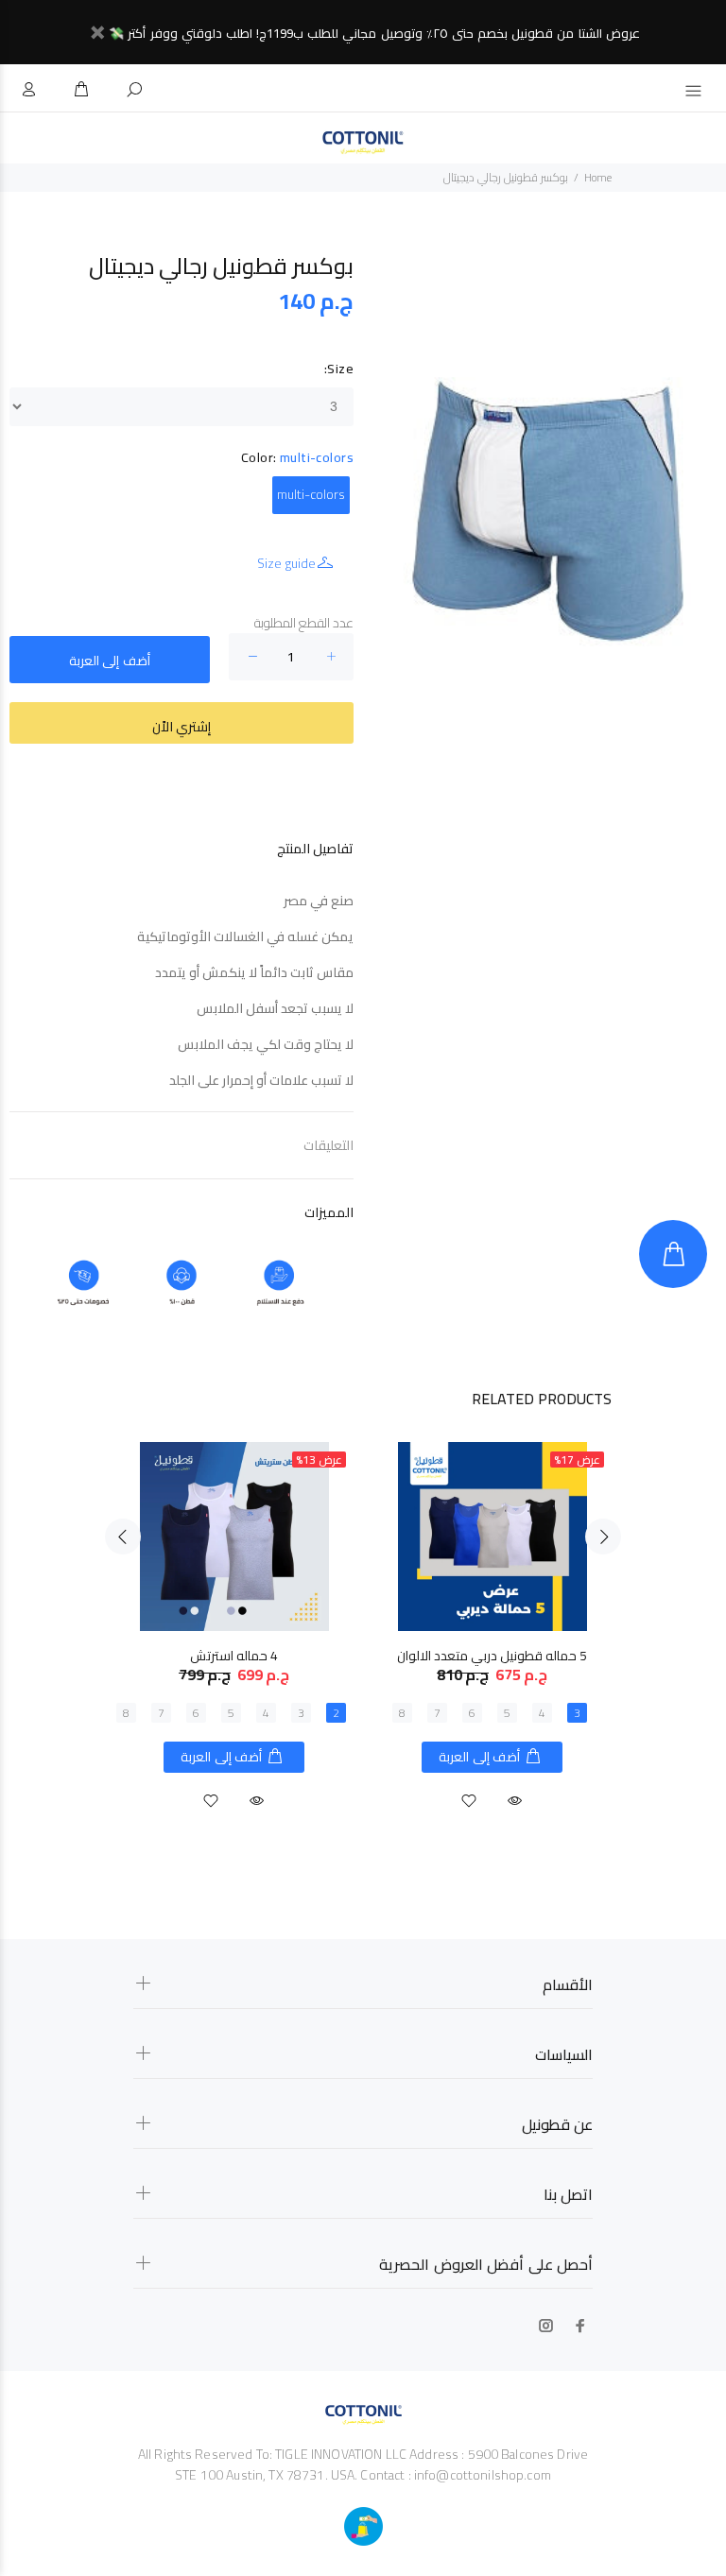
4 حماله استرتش (234, 1656)
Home (598, 177)
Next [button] (603, 1537)
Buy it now (181, 723)
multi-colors (311, 494)
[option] (234, 1609)
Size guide (286, 563)
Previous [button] (123, 1537)
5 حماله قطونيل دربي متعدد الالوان (492, 1656)
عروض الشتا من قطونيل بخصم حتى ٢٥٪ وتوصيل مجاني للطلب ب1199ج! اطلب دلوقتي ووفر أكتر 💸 (374, 33)
